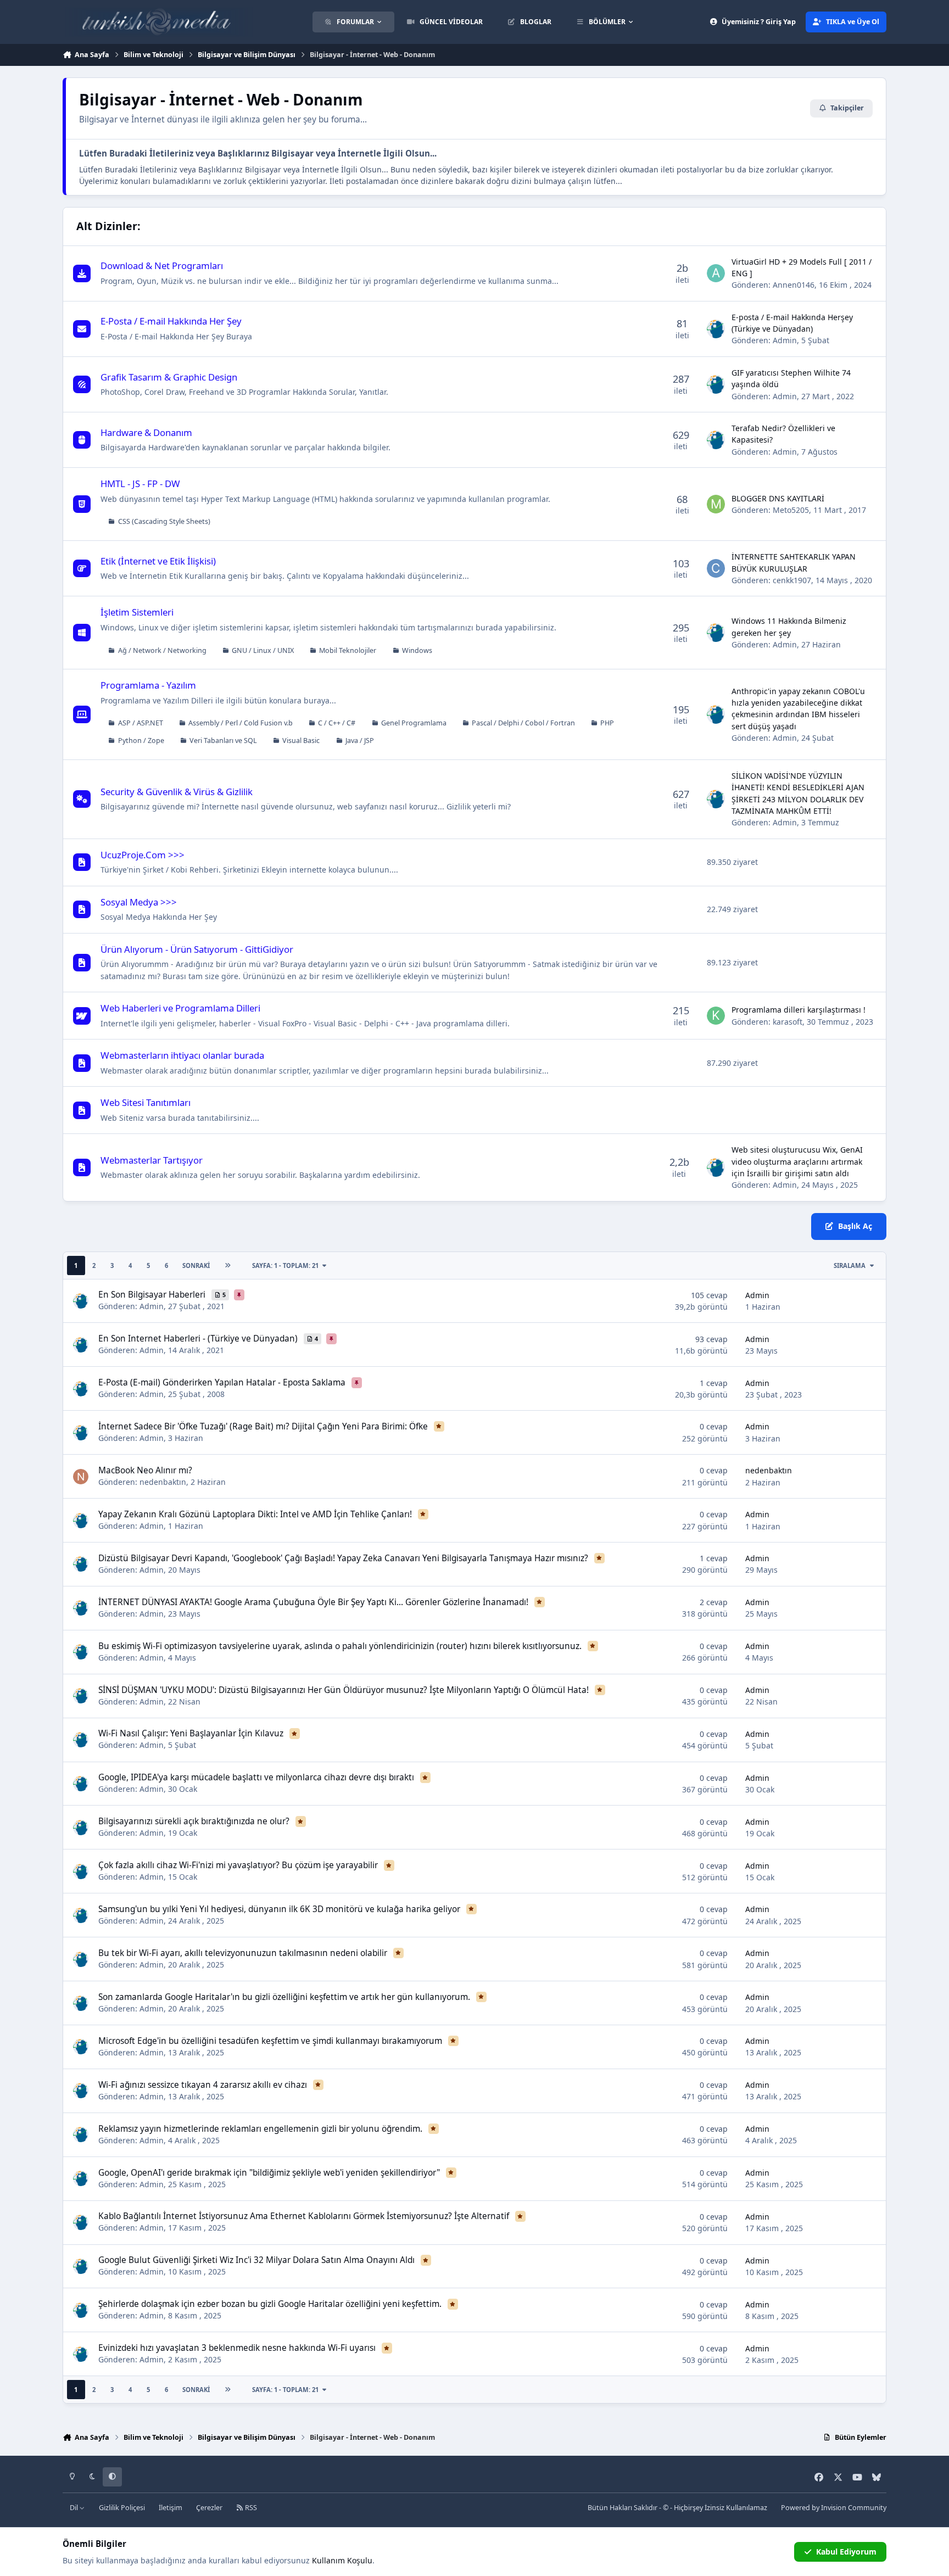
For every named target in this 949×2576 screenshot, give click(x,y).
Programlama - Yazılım (148, 685)
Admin (785, 340)
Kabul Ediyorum (846, 2552)
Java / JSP (360, 741)
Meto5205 (791, 510)
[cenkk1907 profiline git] (716, 568)
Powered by (834, 2508)
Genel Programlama (414, 723)
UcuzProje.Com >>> (143, 855)
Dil (75, 2508)
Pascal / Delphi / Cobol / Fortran (523, 723)
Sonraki (196, 1265)
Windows (417, 650)
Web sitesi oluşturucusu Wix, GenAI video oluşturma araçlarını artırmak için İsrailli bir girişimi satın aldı (797, 1161)
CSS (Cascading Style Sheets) (164, 521)
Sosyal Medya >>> (139, 902)
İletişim (171, 2508)
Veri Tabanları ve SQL (223, 741)
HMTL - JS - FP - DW (140, 484)
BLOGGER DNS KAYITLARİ (778, 498)
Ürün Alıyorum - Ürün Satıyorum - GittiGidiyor (197, 949)
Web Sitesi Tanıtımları (146, 1102)
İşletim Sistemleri (137, 612)
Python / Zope (141, 741)
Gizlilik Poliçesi (122, 2508)
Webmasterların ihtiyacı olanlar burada (182, 1055)
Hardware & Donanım (146, 432)
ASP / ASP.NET (141, 723)
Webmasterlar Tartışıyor (152, 1160)
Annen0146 (794, 285)
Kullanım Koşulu (342, 2560)
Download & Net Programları (162, 266)
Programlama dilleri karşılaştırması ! (799, 1010)
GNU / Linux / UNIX (263, 650)
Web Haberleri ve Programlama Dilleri (180, 1008)
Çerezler (209, 2508)
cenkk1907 (792, 580)
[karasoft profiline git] (716, 1016)
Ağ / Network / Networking (162, 650)
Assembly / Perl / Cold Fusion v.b (241, 723)
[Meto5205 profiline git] (716, 504)
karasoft (788, 1022)
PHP (607, 723)
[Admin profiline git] (716, 329)
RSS (250, 2508)
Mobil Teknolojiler (348, 650)
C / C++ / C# (337, 723)
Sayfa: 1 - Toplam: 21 (285, 1265)
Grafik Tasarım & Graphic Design (169, 377)
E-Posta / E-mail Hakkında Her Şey (171, 321)
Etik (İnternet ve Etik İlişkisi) (158, 561)
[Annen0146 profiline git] (716, 273)
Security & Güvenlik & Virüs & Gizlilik (177, 792)
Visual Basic (301, 741)
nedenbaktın (163, 1482)
